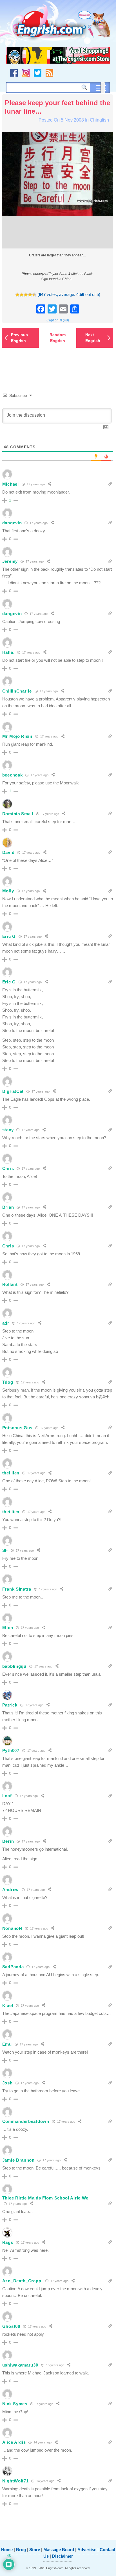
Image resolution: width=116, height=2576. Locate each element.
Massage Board (59, 2550)
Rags (8, 2242)
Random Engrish (58, 338)
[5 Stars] (34, 295)
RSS (49, 73)
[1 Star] (17, 295)
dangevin (12, 523)
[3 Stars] (26, 295)
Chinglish (99, 120)
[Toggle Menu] (103, 88)
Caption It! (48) (58, 320)
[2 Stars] (22, 295)
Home (7, 2550)
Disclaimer (63, 2556)
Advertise (87, 2550)
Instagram (26, 73)
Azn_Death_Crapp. (22, 2281)
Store (35, 2550)
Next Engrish (93, 338)
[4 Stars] (30, 295)
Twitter (38, 73)
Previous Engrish (19, 338)
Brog (21, 2550)
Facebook (14, 73)
